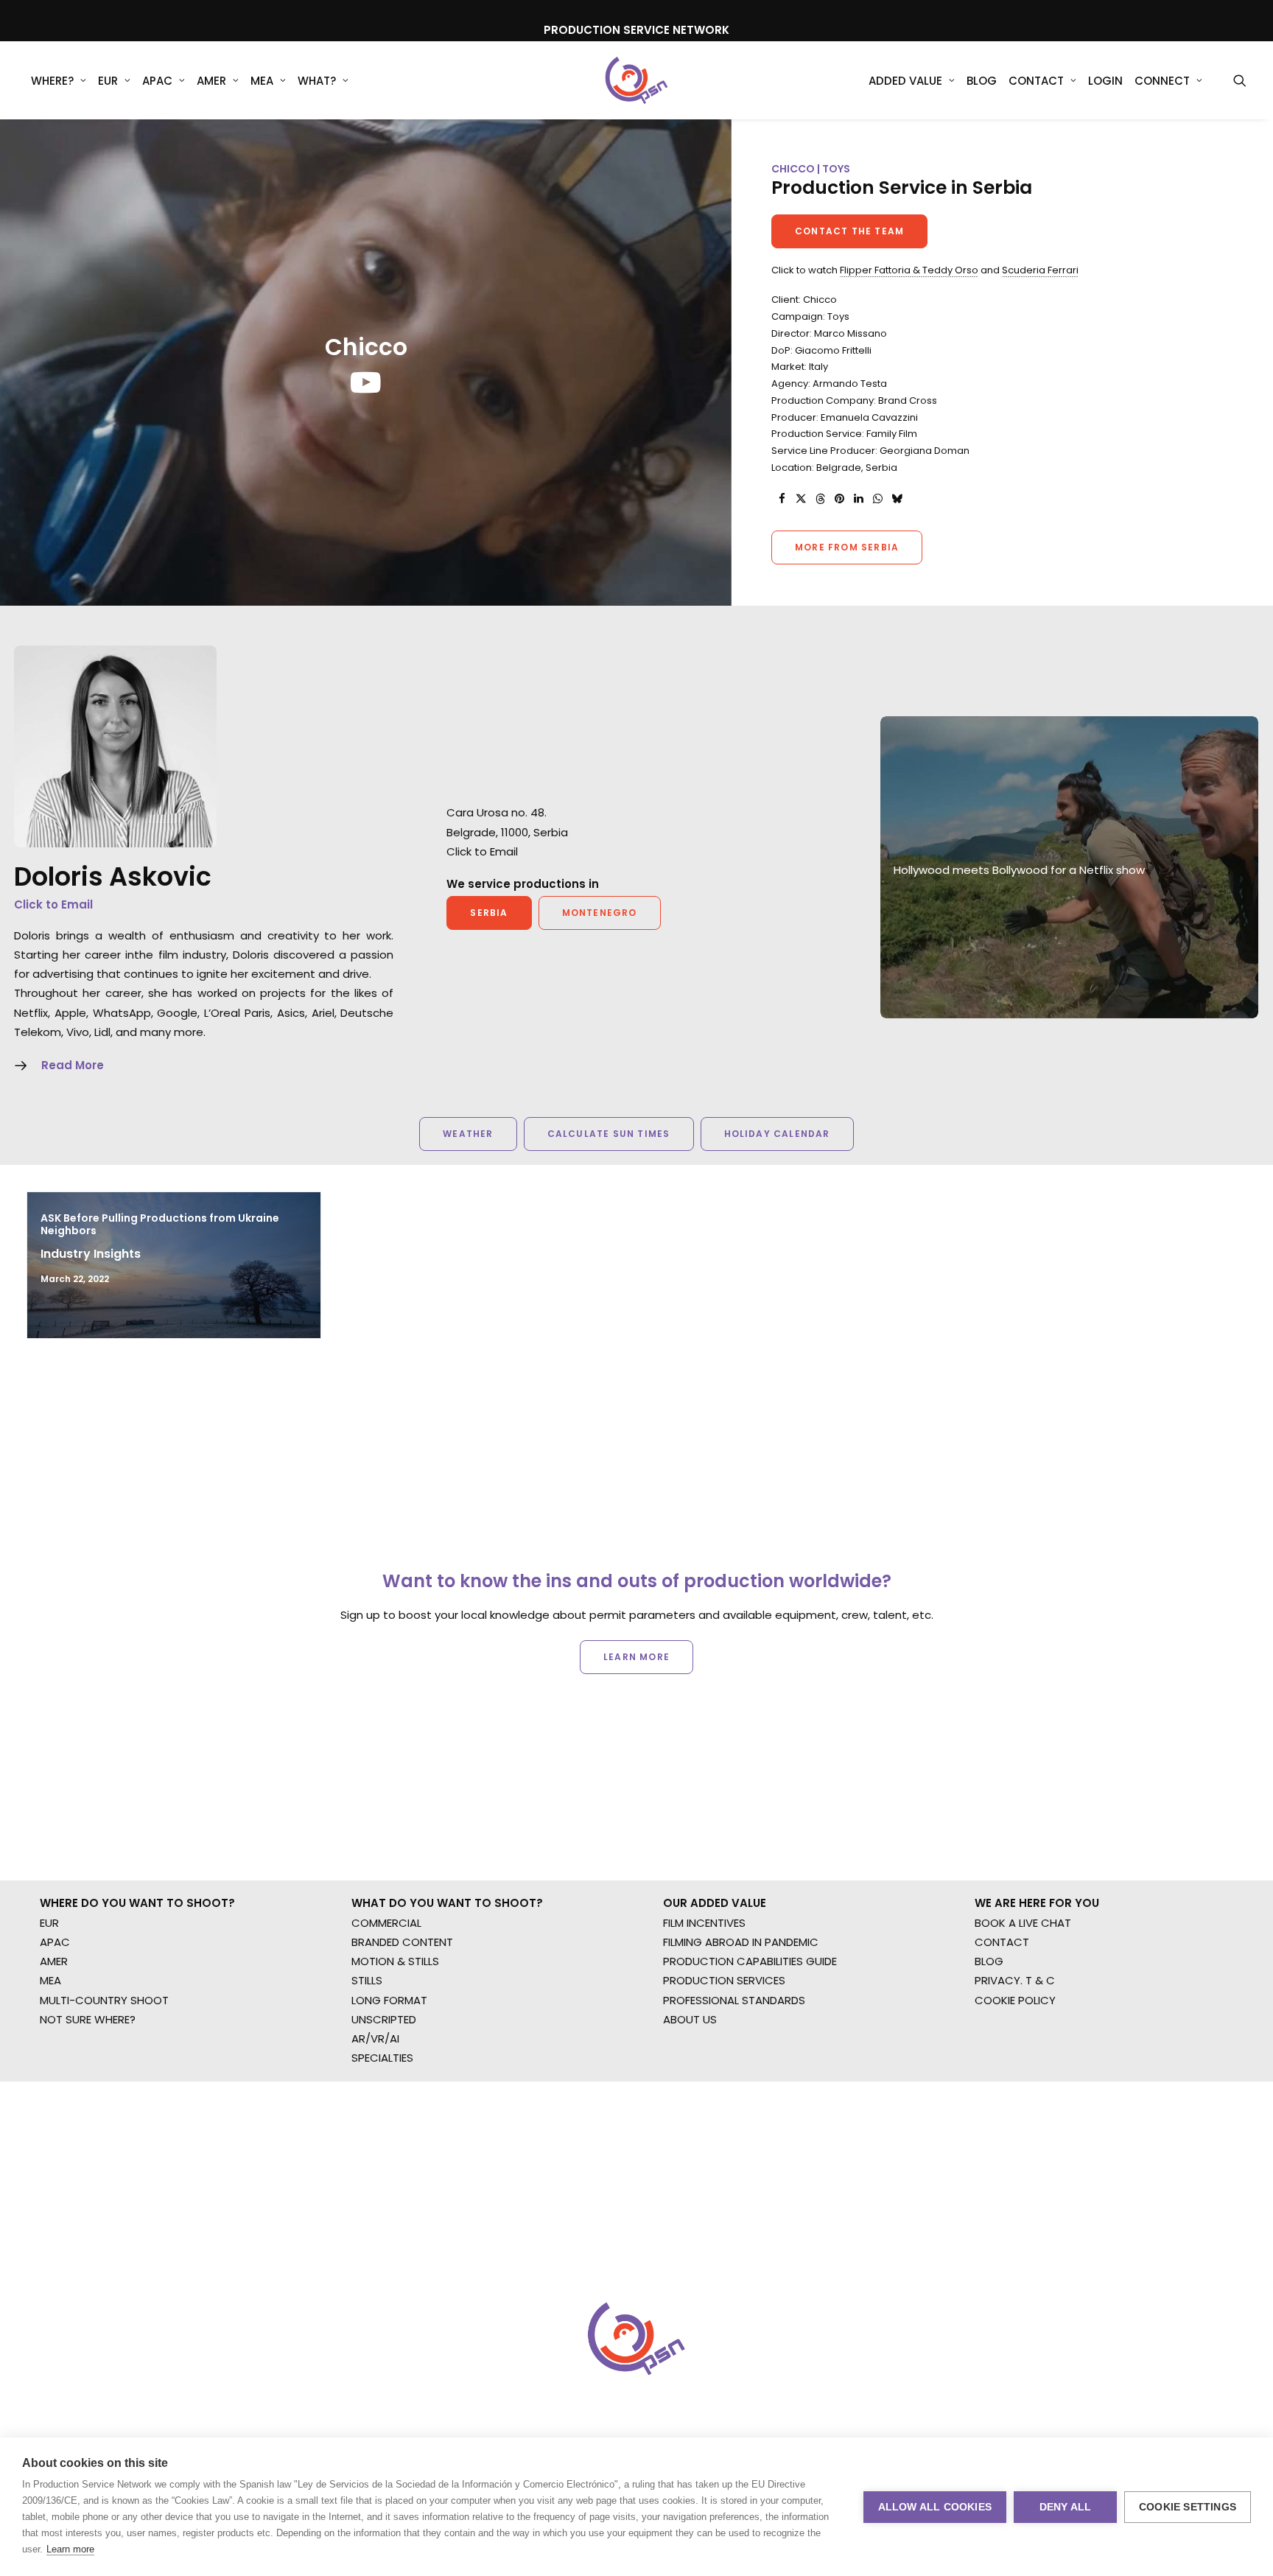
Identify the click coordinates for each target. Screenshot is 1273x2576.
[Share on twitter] (801, 499)
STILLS (367, 1980)
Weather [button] (468, 1134)
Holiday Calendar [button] (777, 1134)
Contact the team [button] (849, 231)
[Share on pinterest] (839, 499)
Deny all (1066, 2507)
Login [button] (1105, 81)
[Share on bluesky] (897, 499)
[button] (1240, 80)
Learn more (70, 2549)
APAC (157, 81)
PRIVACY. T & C (1015, 1980)
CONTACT (1002, 1942)
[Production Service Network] (637, 80)
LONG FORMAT (389, 2000)
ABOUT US (690, 2019)
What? (317, 81)
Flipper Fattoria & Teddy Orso (909, 270)
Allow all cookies (935, 2507)
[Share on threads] (820, 499)
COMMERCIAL (386, 1923)
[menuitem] (59, 80)
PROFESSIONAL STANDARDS (734, 2000)
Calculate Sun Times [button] (609, 1134)
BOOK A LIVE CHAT (1023, 1923)
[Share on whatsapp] (877, 499)
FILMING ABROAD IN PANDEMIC (741, 1942)
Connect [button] (1162, 81)
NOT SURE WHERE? (88, 2019)
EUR (108, 81)
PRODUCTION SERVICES (724, 1980)
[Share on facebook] (782, 499)
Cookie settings (1188, 2507)
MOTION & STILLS (395, 1961)
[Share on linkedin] (858, 499)
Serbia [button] (489, 913)
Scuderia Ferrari (1040, 270)
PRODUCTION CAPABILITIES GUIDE (750, 1961)
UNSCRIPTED (384, 2019)
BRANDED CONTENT (402, 1942)
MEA (262, 81)
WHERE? (52, 81)
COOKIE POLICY (1015, 2000)
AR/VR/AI (375, 2038)
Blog (982, 81)
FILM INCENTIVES (704, 1923)
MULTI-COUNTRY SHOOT (104, 2000)
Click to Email (53, 904)
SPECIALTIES (382, 2058)
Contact (1036, 81)
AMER (211, 81)
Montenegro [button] (600, 913)
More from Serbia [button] (847, 547)
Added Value (905, 81)
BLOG (989, 1961)
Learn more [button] (636, 1657)
